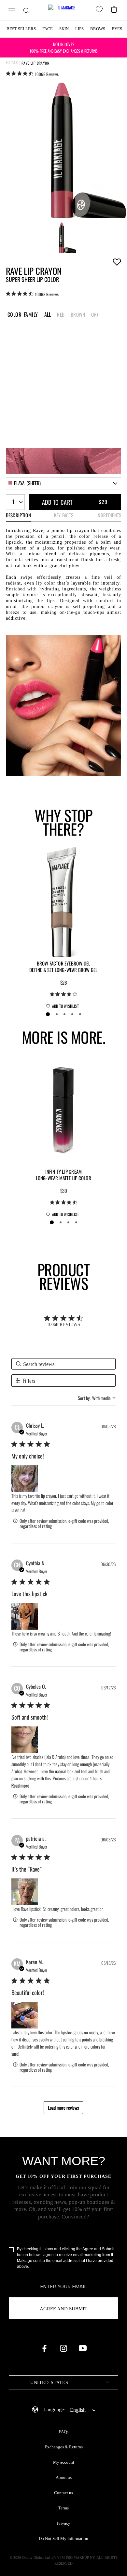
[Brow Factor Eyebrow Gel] (63, 901)
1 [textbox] (13, 502)
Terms (63, 2508)
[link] (32, 74)
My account (64, 2462)
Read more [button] (20, 1785)
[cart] (115, 9)
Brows (98, 29)
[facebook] (44, 2348)
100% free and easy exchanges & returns (64, 47)
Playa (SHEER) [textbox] (28, 483)
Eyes (117, 29)
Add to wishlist (117, 262)
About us (64, 2478)
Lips (79, 29)
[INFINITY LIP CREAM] (63, 1109)
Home (12, 63)
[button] (25, 1479)
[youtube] (83, 2348)
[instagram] (63, 2348)
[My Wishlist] (100, 10)
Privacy (64, 2523)
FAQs (64, 2432)
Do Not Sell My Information (63, 2539)
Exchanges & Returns (64, 2447)
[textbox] (63, 2383)
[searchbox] (63, 1364)
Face (48, 29)
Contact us (63, 2493)
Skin (64, 29)
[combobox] (64, 483)
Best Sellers (21, 29)
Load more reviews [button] (63, 2108)
